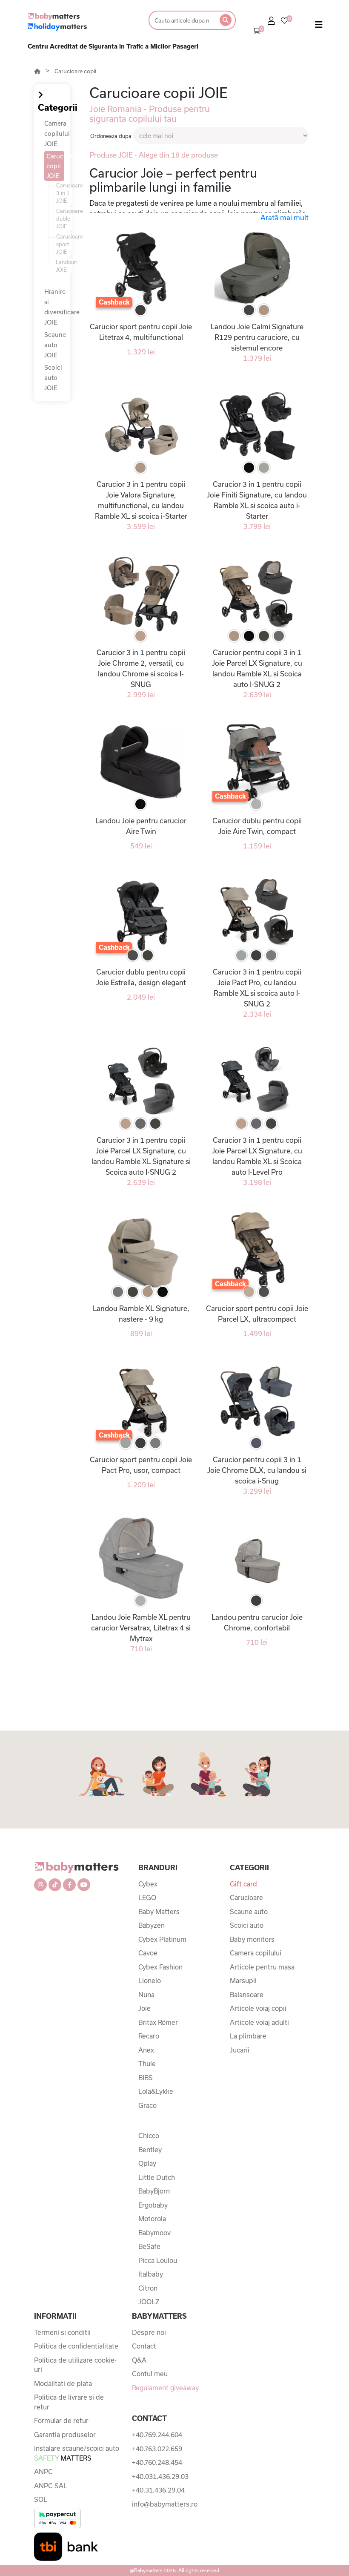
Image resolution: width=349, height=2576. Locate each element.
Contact (144, 2346)
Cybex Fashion (160, 1967)
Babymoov (154, 2233)
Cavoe (148, 1953)
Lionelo (150, 1981)
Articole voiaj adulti (259, 2022)
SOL (41, 2499)
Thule (147, 2064)
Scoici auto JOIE (53, 378)
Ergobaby (153, 2205)
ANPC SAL (51, 2486)
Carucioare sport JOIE (64, 244)
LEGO (147, 1897)
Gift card (243, 1884)
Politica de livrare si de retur (69, 2402)
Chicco (149, 2136)
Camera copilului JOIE (57, 134)
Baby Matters (159, 1912)
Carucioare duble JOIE (64, 218)
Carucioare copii (75, 71)
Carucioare (246, 1897)
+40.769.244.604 (157, 2435)
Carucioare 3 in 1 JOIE (64, 193)
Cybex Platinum (162, 1939)
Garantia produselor (65, 2435)
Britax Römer (158, 2022)
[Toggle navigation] (319, 26)
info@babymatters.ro (165, 2504)
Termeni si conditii (62, 2332)
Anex (146, 2050)
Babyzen (152, 1925)
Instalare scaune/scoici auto (77, 2453)
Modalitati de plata (63, 2383)
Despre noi (149, 2332)
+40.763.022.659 (157, 2449)
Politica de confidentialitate (76, 2346)
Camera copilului (256, 1953)
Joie (144, 2008)
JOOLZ (149, 2302)
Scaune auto (249, 1912)
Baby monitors (252, 1939)
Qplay (147, 2163)
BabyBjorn (154, 2191)
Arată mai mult (285, 217)
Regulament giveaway (165, 2388)
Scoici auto (247, 1925)
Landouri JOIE (64, 266)
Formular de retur (61, 2421)
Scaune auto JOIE (55, 345)
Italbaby (151, 2274)
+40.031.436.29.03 (160, 2476)
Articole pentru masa (262, 1967)
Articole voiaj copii (258, 2008)
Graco (147, 2105)
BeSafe (149, 2246)
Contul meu (150, 2374)
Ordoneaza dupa (111, 136)
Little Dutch (157, 2177)
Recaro (149, 2036)
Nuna (146, 1995)
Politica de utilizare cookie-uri (75, 2365)
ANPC (43, 2472)
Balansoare (247, 1995)
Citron (148, 2288)
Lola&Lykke (156, 2091)
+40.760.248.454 (157, 2462)
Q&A (139, 2360)
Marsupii (243, 1981)
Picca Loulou (158, 2260)
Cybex (148, 1884)
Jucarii (240, 2050)
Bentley (150, 2150)
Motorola (152, 2219)
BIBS (146, 2078)
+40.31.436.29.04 (158, 2490)
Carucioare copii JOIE (55, 166)
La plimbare (248, 2036)
